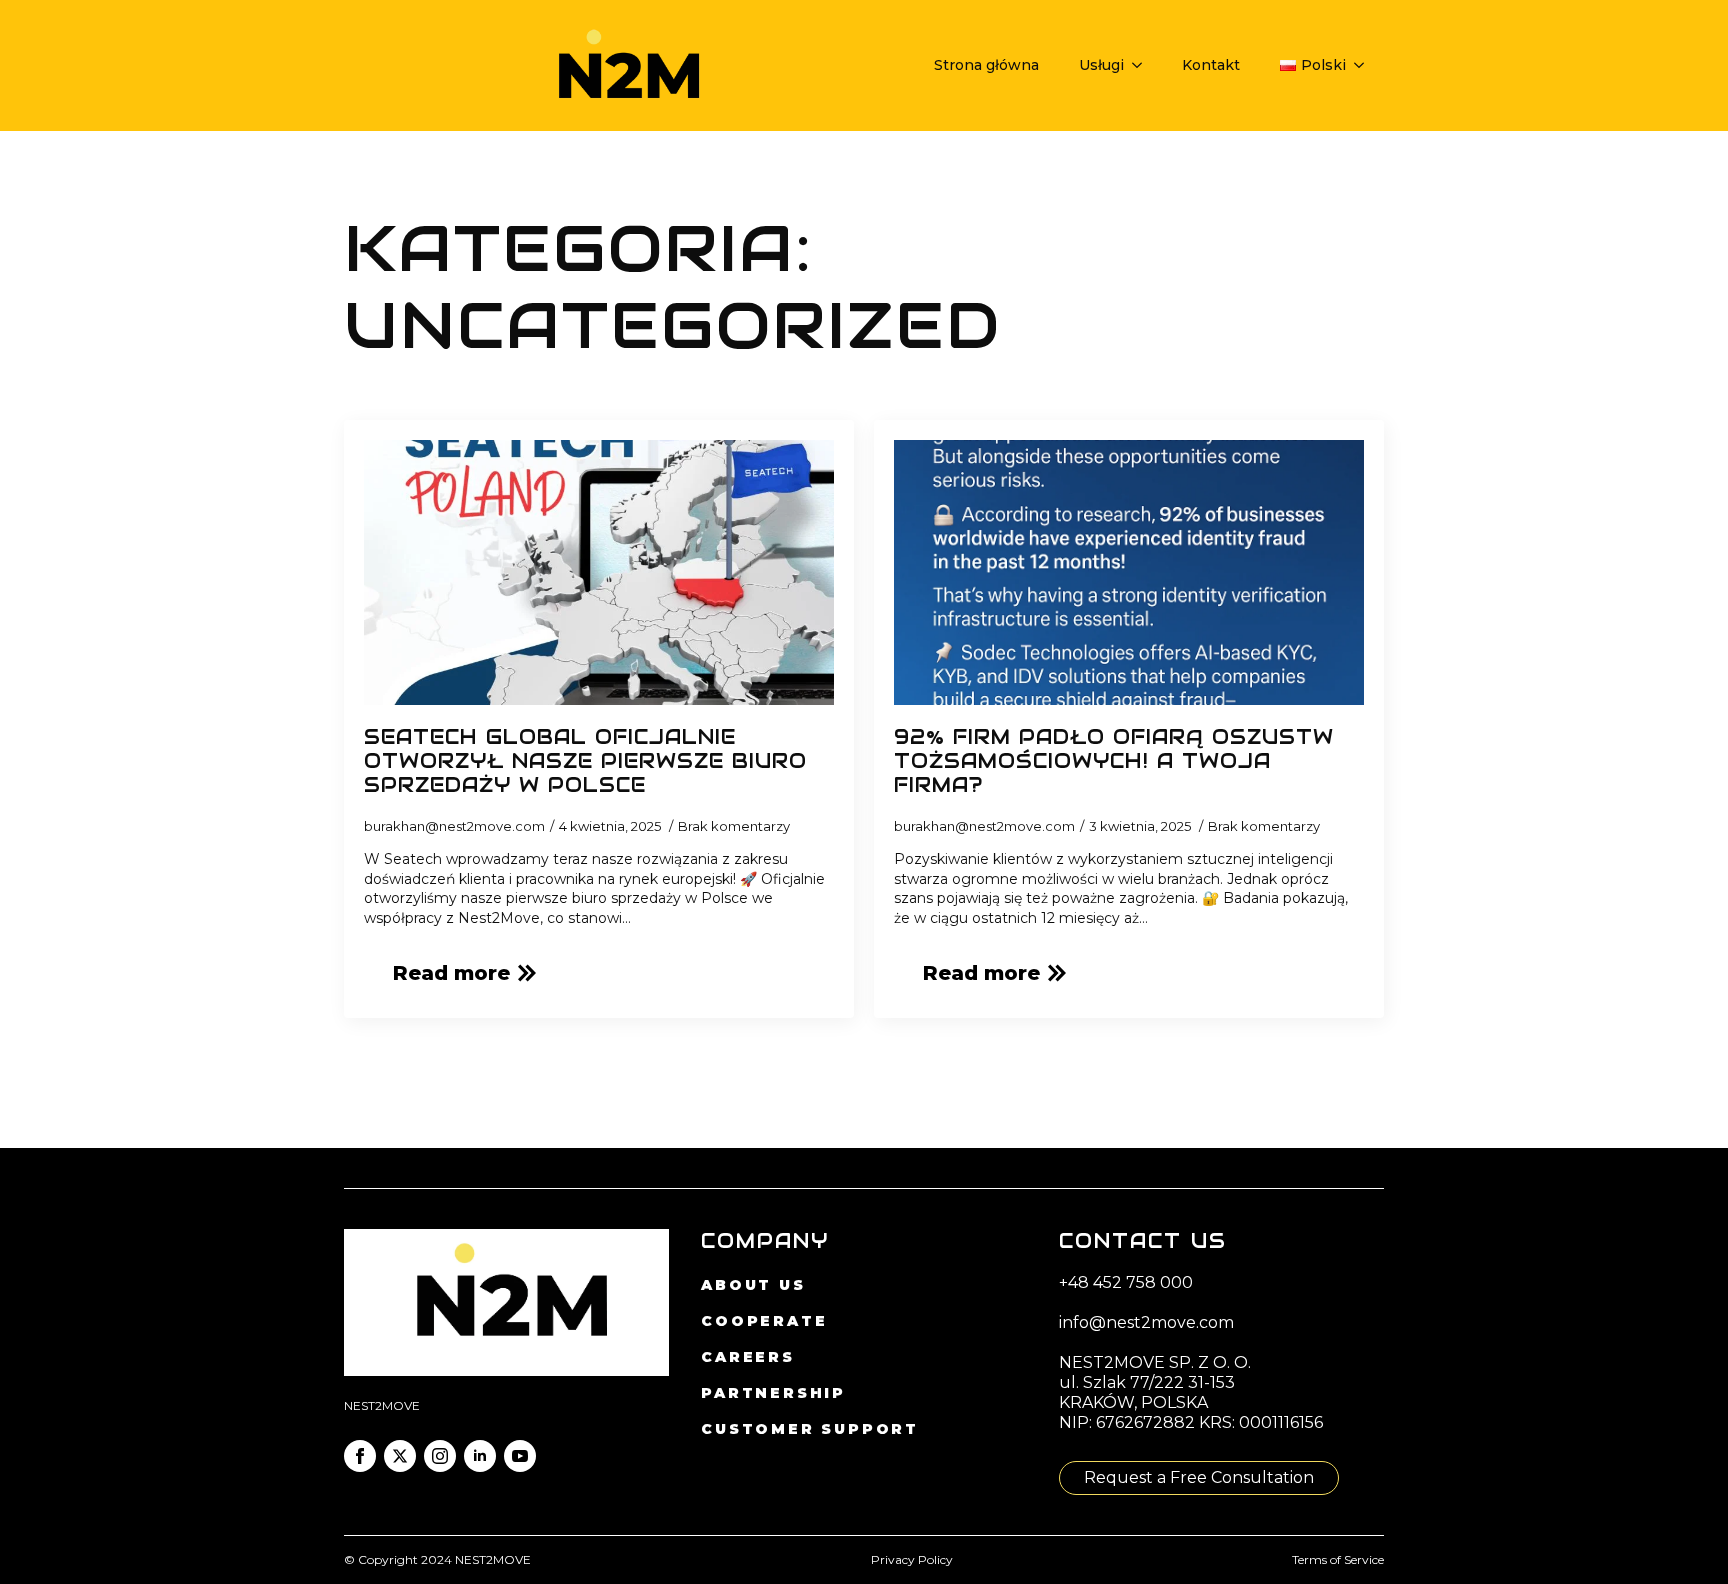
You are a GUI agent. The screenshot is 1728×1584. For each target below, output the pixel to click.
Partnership (773, 1393)
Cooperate (764, 1321)
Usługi (1101, 65)
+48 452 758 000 (1126, 1282)
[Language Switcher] (1365, 65)
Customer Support (810, 1429)
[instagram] (440, 1456)
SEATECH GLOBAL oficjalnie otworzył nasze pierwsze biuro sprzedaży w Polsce (585, 761)
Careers (748, 1357)
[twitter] (400, 1456)
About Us (753, 1285)
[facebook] (360, 1456)
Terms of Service (1338, 1559)
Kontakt (1211, 65)
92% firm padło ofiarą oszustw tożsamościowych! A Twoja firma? (1114, 761)
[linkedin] (480, 1456)
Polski (1323, 65)
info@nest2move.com (1146, 1322)
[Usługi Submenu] (1143, 65)
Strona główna (986, 65)
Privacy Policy (912, 1559)
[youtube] (520, 1456)
